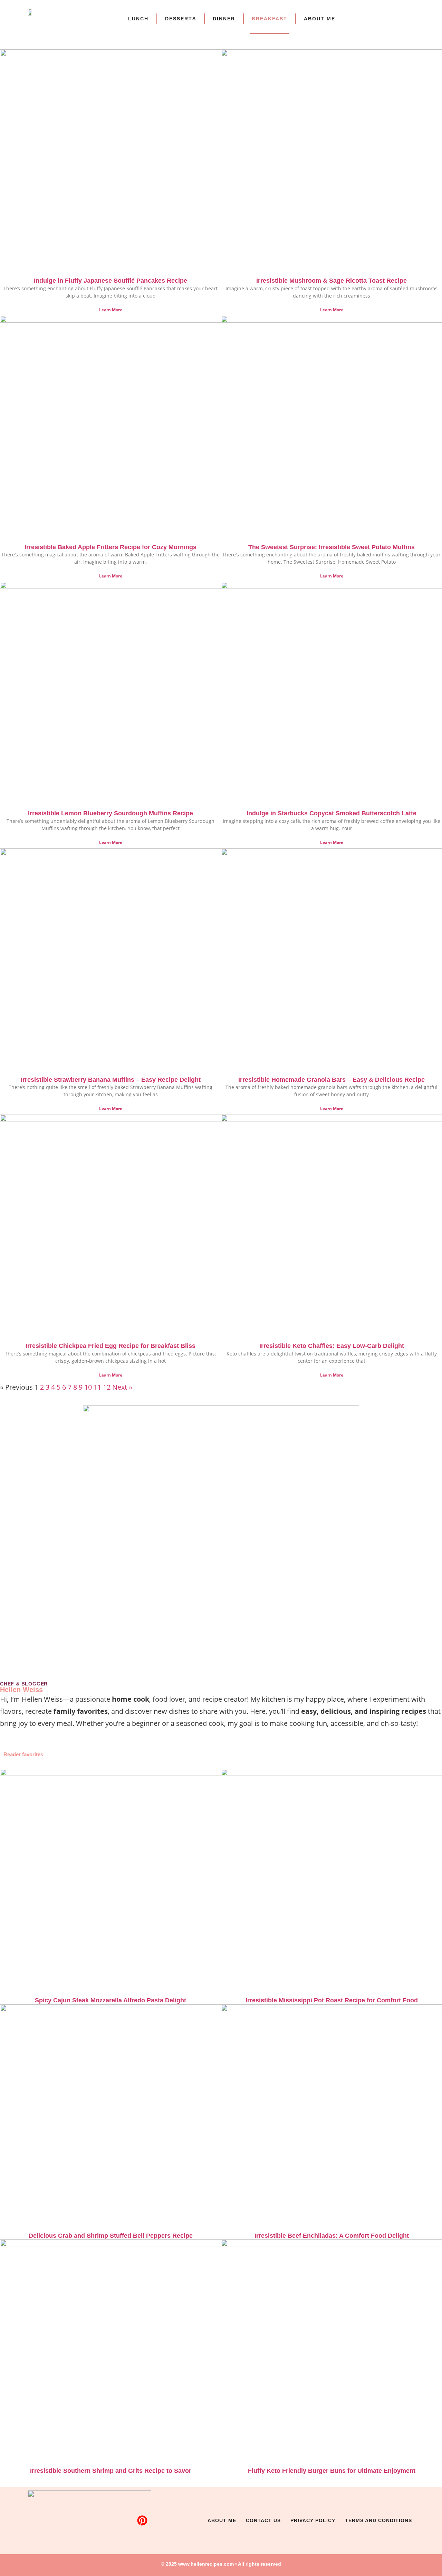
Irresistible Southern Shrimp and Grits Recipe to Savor (111, 2471)
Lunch (138, 19)
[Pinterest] (142, 2520)
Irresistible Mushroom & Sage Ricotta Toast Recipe (331, 281)
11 (97, 1387)
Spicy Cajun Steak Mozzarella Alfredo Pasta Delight (110, 2000)
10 (88, 1387)
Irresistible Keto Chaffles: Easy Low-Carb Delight (332, 1346)
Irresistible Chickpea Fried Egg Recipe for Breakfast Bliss (110, 1346)
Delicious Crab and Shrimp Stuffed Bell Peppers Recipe (111, 2236)
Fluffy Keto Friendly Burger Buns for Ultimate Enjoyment (332, 2471)
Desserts (181, 19)
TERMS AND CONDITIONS (378, 2520)
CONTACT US (263, 2520)
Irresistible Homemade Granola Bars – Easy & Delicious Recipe (331, 1080)
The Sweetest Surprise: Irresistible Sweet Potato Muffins (331, 547)
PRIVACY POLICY (313, 2520)
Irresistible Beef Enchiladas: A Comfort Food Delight (332, 2236)
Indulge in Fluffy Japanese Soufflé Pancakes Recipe (110, 281)
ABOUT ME (320, 19)
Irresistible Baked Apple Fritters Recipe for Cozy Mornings (110, 547)
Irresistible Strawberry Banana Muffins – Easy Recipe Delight (111, 1080)
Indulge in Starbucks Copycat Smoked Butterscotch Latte (331, 813)
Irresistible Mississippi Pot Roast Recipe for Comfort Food (332, 2000)
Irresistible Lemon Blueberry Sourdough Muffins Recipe (110, 813)
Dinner (224, 19)
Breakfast (270, 19)
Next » (122, 1387)
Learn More (111, 310)
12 (107, 1387)
